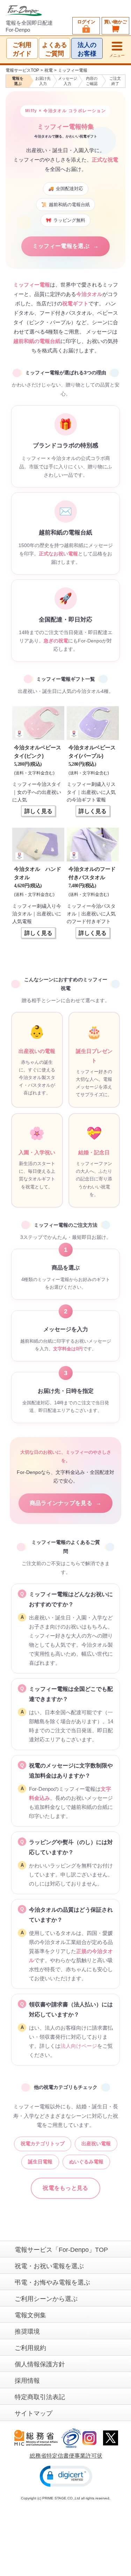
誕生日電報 (40, 2162)
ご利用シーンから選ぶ (46, 2299)
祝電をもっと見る (65, 2188)
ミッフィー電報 (73, 70)
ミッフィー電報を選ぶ (66, 246)
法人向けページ (79, 2046)
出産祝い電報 (96, 2144)
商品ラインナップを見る (66, 1503)
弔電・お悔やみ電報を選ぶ (52, 2282)
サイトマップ (34, 2413)
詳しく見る (38, 811)
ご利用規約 (30, 2348)
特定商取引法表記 (40, 2397)
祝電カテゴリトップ (43, 2144)
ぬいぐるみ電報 (86, 2162)
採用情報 (27, 2381)
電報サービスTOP (22, 70)
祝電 (49, 70)
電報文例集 (30, 2315)
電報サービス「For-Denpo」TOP (61, 2250)
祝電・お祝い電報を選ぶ (49, 2266)
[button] (66, 2476)
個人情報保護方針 (40, 2364)
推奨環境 (27, 2332)
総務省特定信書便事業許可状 (66, 2456)
